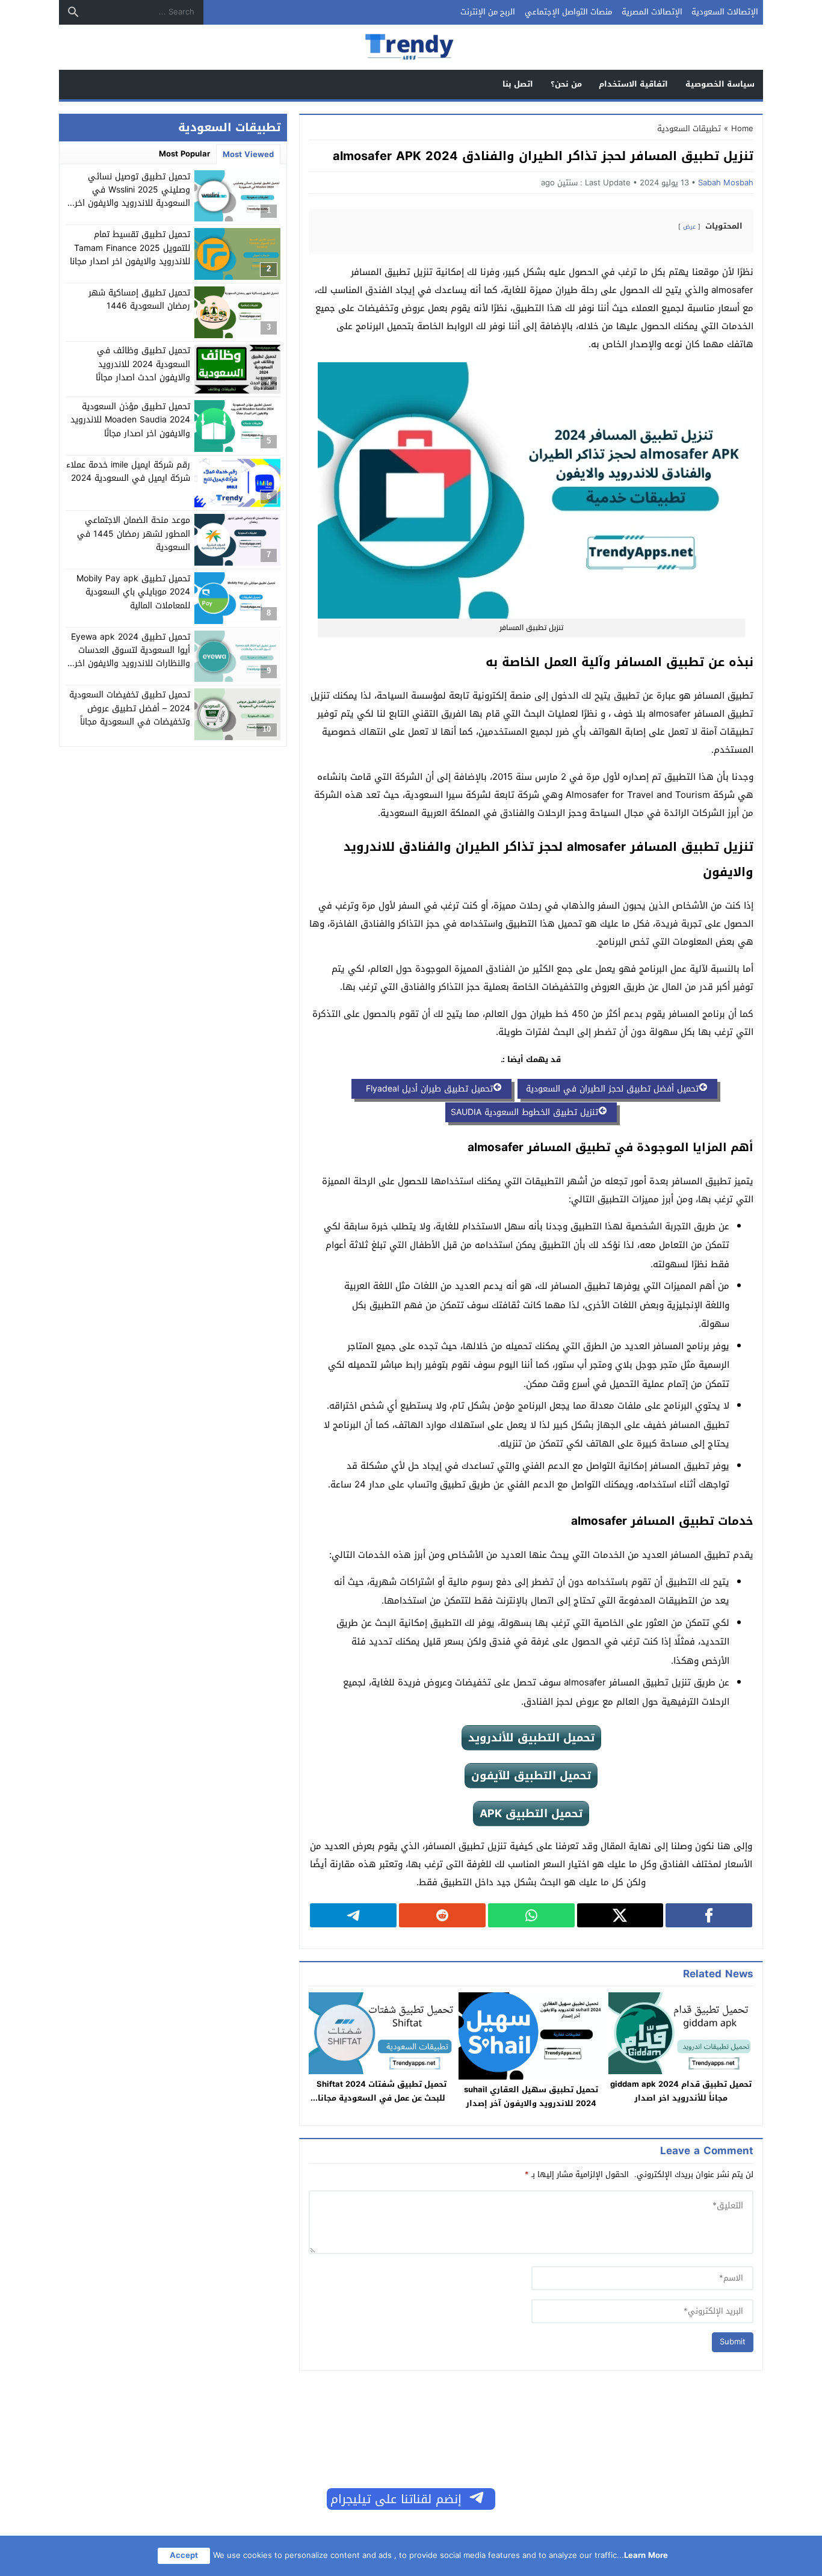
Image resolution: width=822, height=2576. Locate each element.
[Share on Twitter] (620, 1915)
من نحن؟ (566, 84)
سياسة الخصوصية (720, 84)
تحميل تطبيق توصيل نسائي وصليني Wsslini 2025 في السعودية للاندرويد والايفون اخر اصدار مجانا (132, 197)
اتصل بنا (518, 84)
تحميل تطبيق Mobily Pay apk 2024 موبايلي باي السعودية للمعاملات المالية (133, 592)
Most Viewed (248, 154)
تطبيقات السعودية (689, 128)
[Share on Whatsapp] (531, 1915)
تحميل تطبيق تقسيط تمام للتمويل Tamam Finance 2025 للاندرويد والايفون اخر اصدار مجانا (130, 248)
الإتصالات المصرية (652, 12)
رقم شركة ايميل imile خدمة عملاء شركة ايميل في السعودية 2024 (128, 471)
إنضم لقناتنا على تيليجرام (396, 2499)
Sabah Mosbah (726, 183)
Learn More (646, 2555)
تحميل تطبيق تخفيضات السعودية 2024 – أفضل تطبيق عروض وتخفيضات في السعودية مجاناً (130, 708)
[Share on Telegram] (353, 1915)
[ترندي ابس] (411, 48)
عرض (689, 227)
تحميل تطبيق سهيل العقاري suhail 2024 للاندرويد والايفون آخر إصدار (531, 2096)
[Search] (73, 12)
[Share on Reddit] (442, 1915)
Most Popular (184, 154)
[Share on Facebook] (709, 1915)
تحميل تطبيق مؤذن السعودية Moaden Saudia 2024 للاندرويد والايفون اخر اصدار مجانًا (130, 420)
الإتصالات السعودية (725, 12)
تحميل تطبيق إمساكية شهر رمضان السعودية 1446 (139, 299)
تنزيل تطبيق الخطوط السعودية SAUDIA (524, 1112)
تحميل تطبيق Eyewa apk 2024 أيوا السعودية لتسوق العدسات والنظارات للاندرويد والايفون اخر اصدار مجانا (131, 657)
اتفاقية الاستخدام (633, 84)
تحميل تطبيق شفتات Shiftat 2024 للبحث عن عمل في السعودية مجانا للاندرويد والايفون (382, 2098)
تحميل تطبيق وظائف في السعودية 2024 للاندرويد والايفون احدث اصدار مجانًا (143, 365)
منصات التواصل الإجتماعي (568, 12)
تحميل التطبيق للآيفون (531, 1776)
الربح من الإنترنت (488, 12)
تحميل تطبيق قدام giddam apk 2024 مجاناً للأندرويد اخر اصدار (681, 2091)
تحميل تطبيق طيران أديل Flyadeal (425, 1089)
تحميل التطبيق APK (531, 1814)
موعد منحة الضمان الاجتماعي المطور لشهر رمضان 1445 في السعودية (134, 534)
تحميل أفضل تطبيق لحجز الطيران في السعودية (611, 1089)
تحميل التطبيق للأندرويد (531, 1738)
